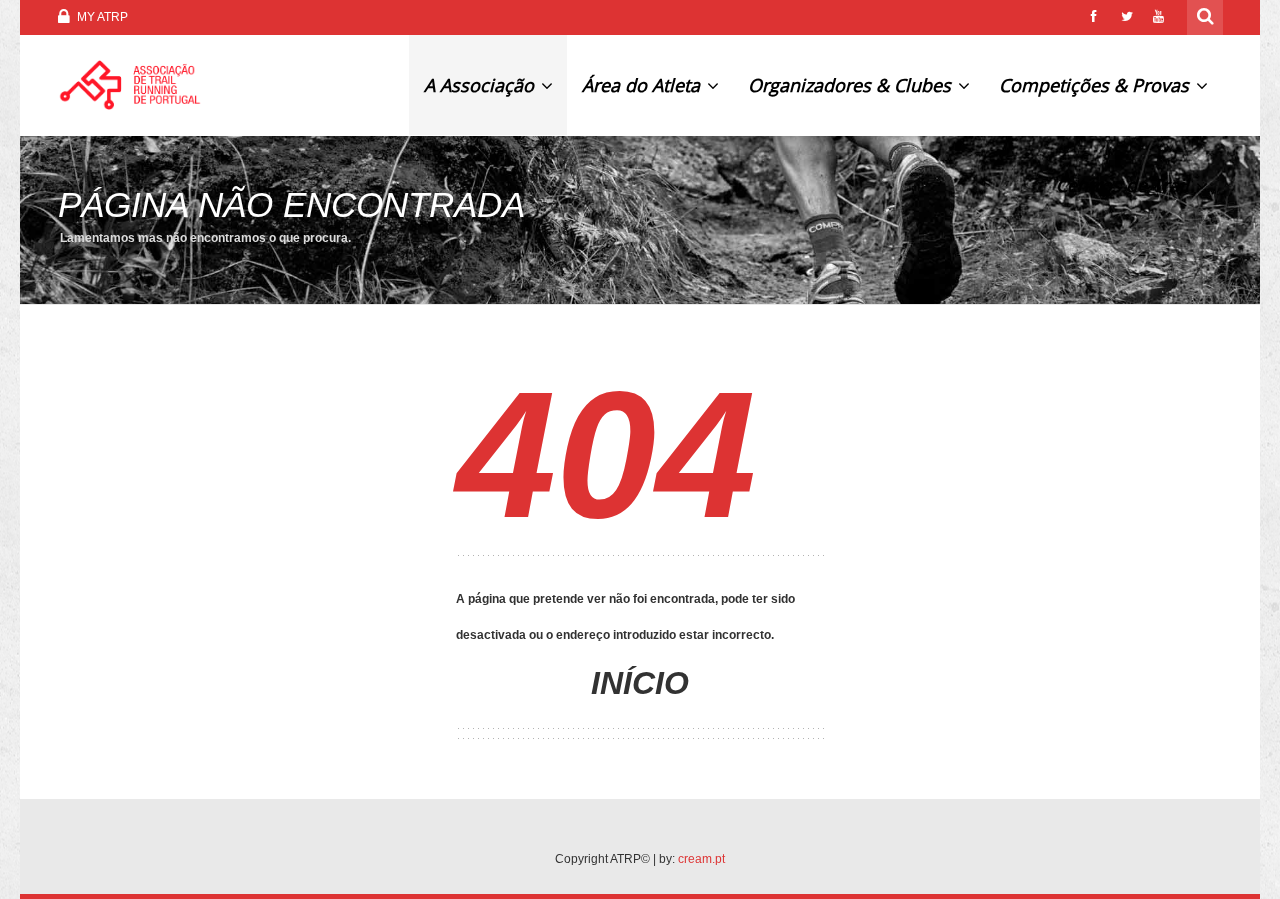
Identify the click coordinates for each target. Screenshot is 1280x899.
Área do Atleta (643, 85)
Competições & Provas (1096, 85)
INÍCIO (640, 683)
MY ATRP (101, 17)
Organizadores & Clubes (852, 85)
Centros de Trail (1125, 185)
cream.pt (701, 859)
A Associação (481, 85)
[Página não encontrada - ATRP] (130, 85)
